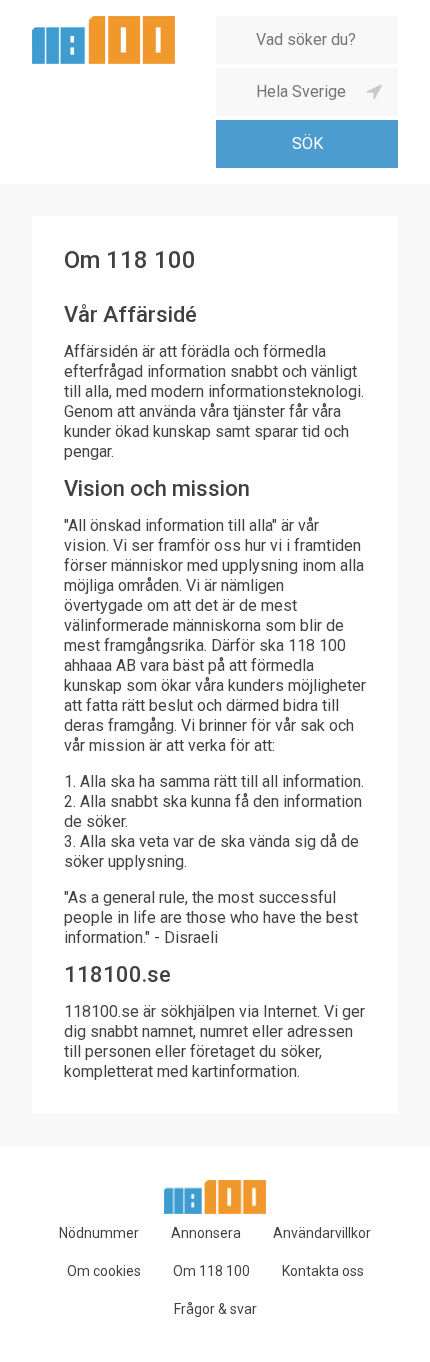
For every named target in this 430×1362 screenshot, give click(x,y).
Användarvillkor (322, 1233)
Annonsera (206, 1233)
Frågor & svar (215, 1309)
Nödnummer (99, 1233)
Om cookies (104, 1271)
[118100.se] (103, 23)
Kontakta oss (323, 1271)
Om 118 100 (211, 1271)
